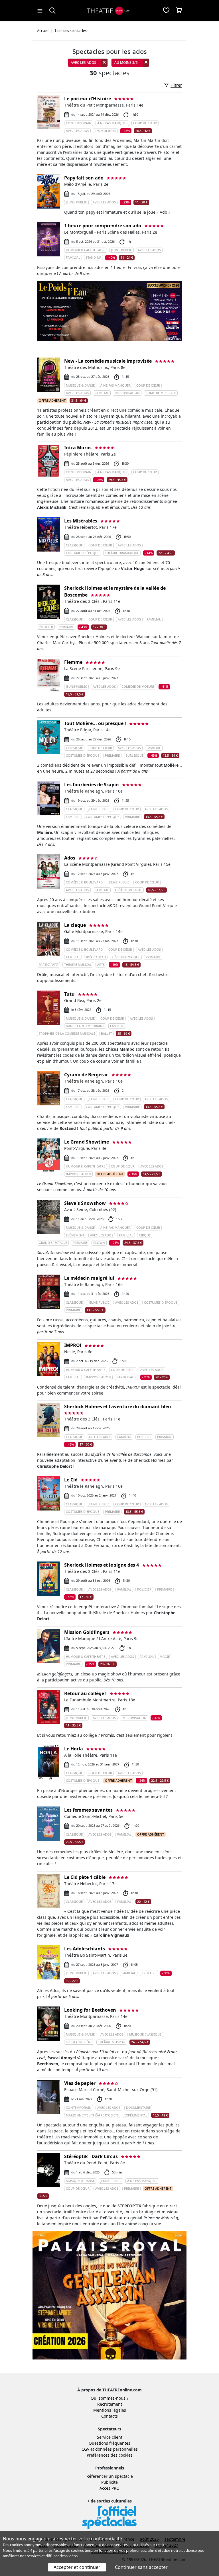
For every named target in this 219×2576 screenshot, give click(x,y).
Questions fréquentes (109, 2443)
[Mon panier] (179, 11)
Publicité (109, 2482)
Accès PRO (109, 2488)
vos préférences (133, 2550)
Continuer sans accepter (141, 2567)
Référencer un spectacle (110, 2476)
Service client (110, 2437)
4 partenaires (41, 2550)
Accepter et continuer (77, 2567)
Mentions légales (110, 2410)
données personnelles (116, 2449)
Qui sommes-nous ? (109, 2398)
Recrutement (110, 2404)
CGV (85, 2449)
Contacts (109, 2416)
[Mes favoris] (166, 11)
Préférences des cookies (110, 2455)
